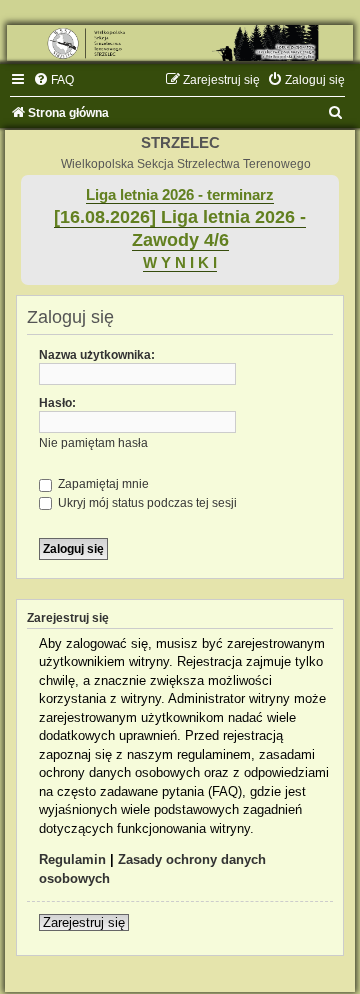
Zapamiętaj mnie (102, 484)
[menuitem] (53, 80)
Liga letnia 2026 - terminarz (180, 195)
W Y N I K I (180, 263)
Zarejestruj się (84, 922)
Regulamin (72, 859)
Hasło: (57, 403)
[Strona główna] (180, 43)
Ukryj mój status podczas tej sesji (146, 503)
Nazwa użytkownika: (97, 355)
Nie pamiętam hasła (93, 443)
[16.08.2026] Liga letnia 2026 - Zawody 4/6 (180, 228)
